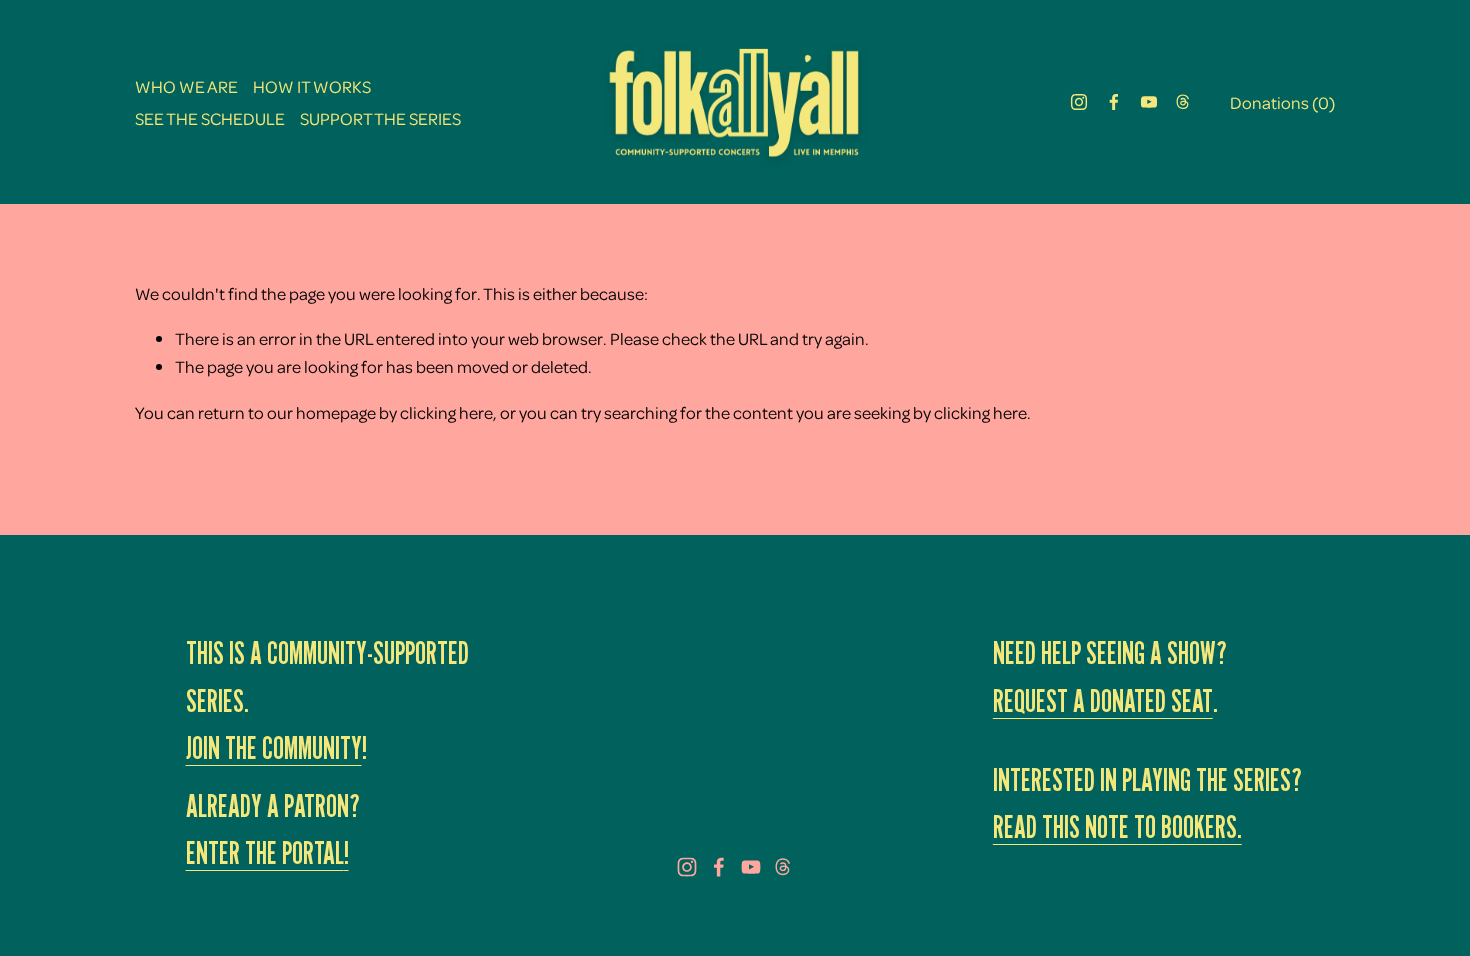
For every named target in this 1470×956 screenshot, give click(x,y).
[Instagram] (1079, 102)
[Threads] (1183, 102)
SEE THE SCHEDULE (210, 118)
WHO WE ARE (186, 86)
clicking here (446, 412)
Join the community (274, 748)
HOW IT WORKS (312, 86)
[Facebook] (1114, 102)
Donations (1282, 102)
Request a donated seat (1103, 701)
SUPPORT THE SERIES (380, 118)
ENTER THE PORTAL (265, 853)
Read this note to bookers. (1117, 827)
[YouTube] (1149, 102)
